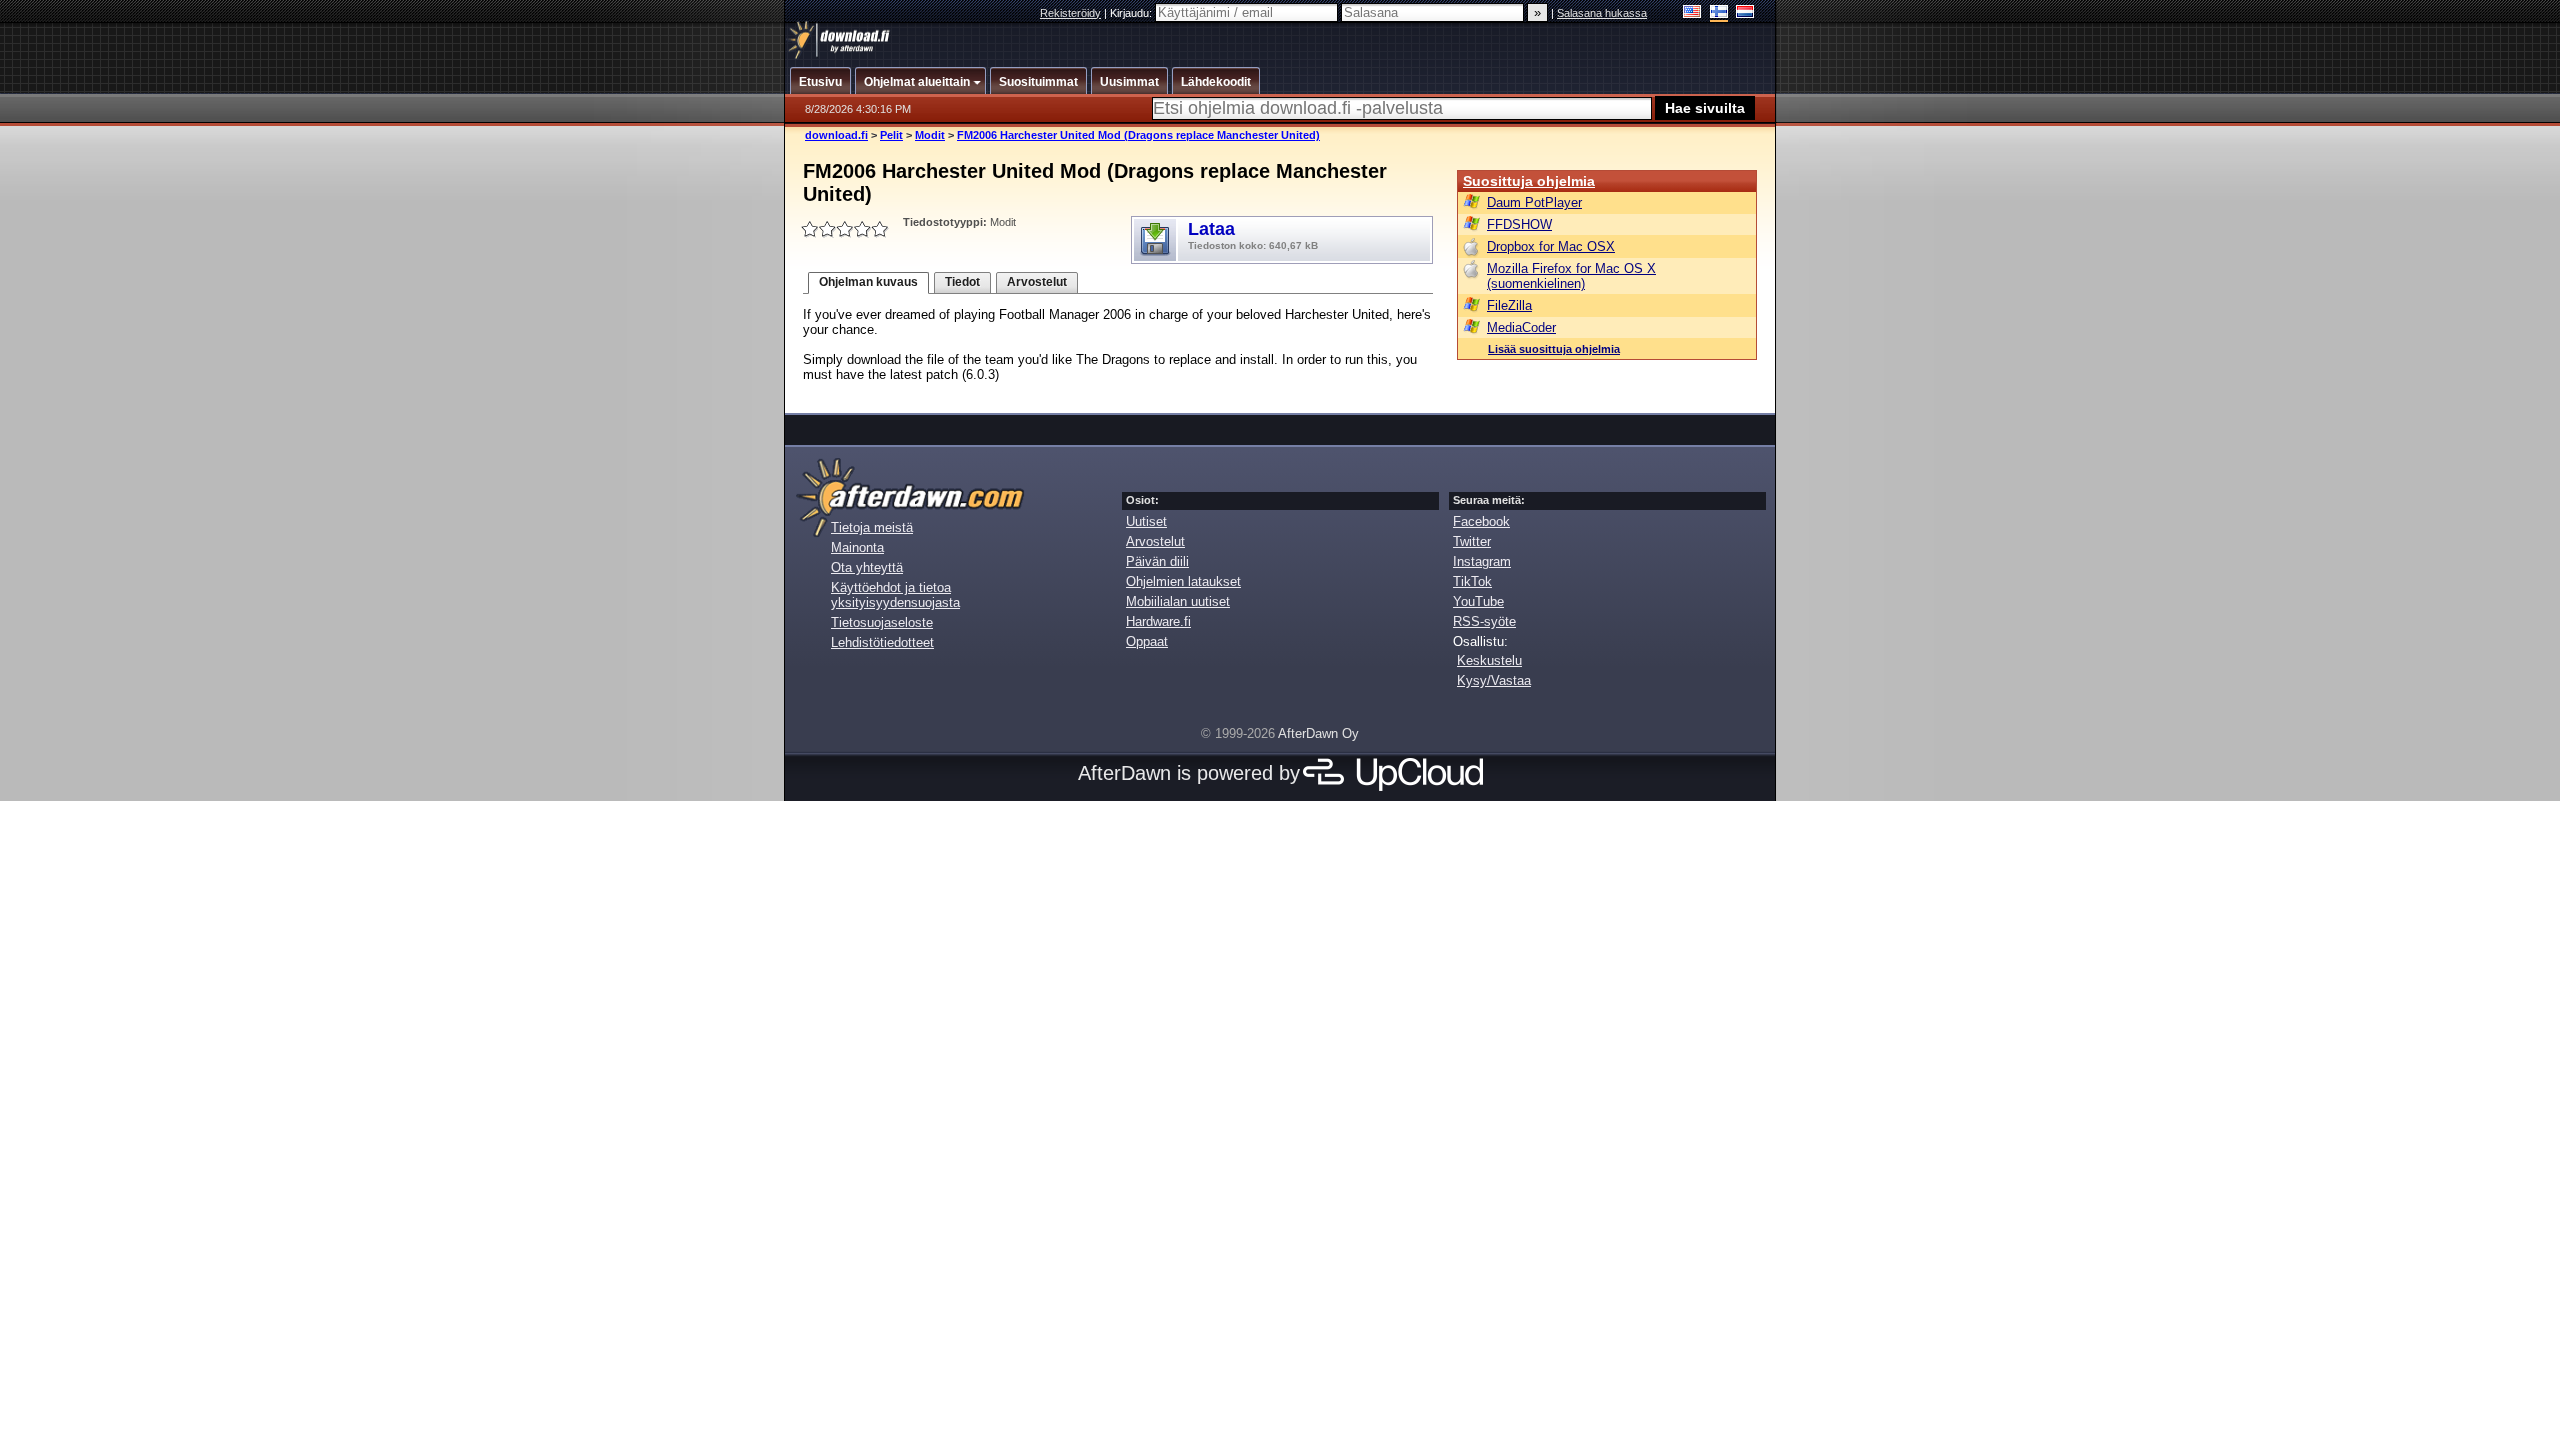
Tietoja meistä (872, 527)
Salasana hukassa (1602, 13)
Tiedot (962, 282)
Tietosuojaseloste (882, 622)
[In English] (1692, 13)
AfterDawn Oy (1318, 733)
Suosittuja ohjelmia (1529, 181)
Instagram (1482, 561)
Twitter (1472, 541)
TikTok (1472, 581)
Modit (930, 135)
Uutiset (1146, 521)
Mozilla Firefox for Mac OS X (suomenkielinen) (1571, 276)
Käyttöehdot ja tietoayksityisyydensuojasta (895, 595)
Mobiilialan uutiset (1178, 601)
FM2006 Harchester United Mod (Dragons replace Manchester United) (1138, 135)
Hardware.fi (1158, 621)
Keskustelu (1489, 660)
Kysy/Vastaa (1494, 680)
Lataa (1253, 235)
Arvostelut (1037, 282)
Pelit (891, 135)
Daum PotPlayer (1534, 202)
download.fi (836, 135)
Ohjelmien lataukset (1183, 581)
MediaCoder (1521, 327)
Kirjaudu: (1132, 13)
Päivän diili (1157, 561)
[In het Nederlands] (1745, 13)
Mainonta (857, 547)
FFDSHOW (1519, 224)
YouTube (1478, 601)
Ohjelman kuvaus (868, 282)
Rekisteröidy (1070, 13)
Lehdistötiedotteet (882, 642)
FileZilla (1509, 305)
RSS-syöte (1484, 621)
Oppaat (1147, 641)
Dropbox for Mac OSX (1551, 246)
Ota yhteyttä (867, 567)
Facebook (1481, 521)
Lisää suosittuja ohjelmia (1554, 349)
